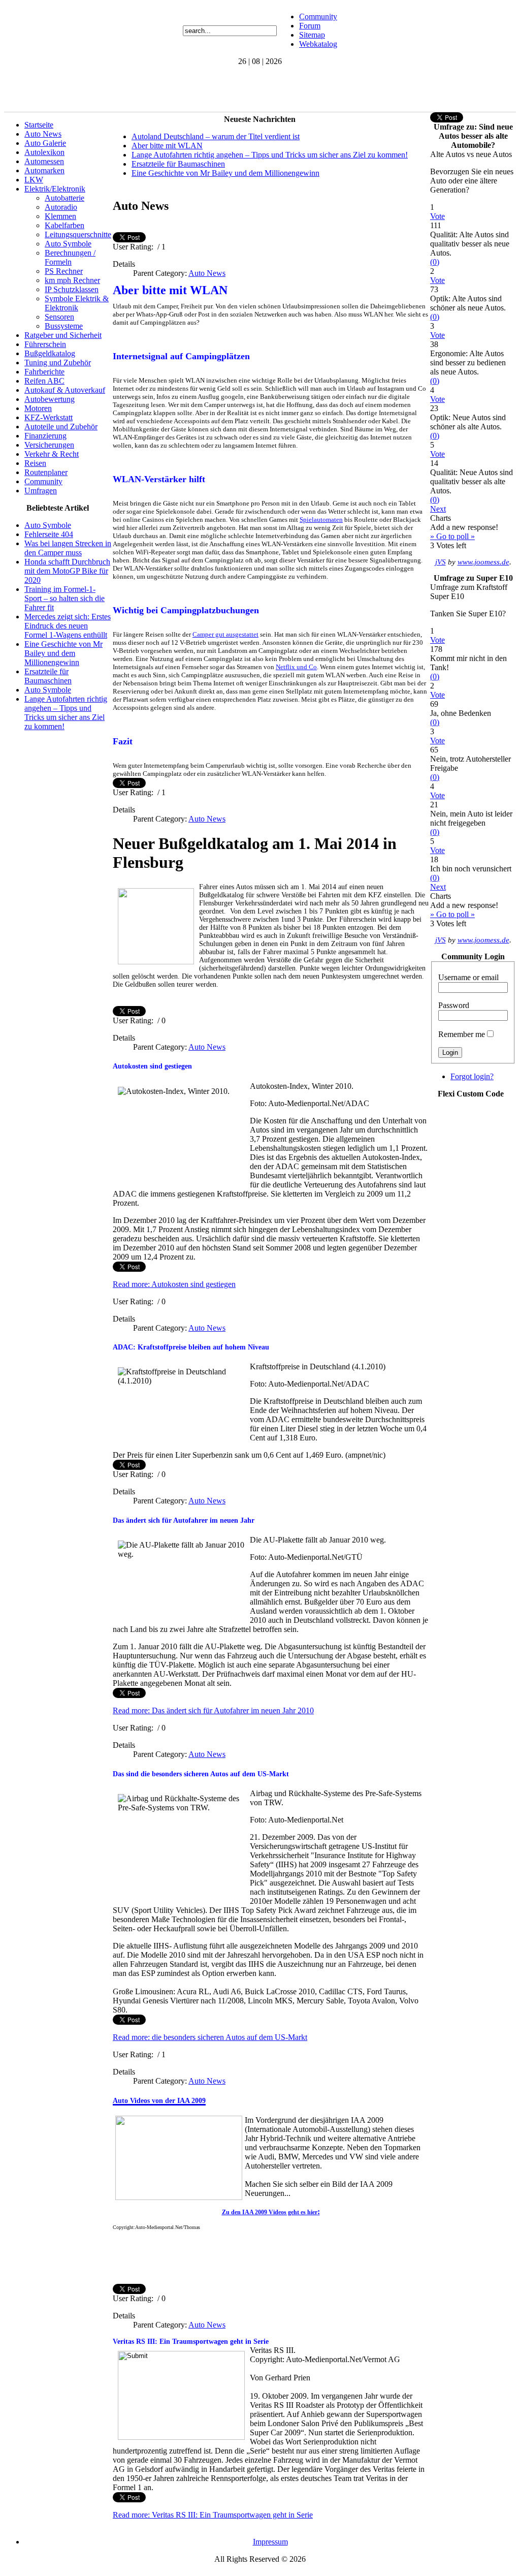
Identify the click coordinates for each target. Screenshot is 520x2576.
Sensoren (59, 317)
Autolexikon (44, 152)
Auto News (43, 134)
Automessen (44, 161)
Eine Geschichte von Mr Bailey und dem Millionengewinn (63, 653)
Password (454, 1005)
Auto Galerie (45, 143)
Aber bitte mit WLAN (167, 146)
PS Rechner (64, 271)
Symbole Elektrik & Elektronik (77, 303)
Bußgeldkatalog (50, 353)
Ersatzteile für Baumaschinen (48, 676)
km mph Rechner (72, 280)
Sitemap (312, 35)
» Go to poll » (452, 536)
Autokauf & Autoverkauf (65, 390)
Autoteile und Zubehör (61, 427)
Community (318, 17)
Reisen (35, 463)
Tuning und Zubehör (58, 363)
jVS (441, 562)
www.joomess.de (483, 562)
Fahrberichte (44, 372)
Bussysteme (64, 326)
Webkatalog (318, 44)
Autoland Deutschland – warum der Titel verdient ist (216, 136)
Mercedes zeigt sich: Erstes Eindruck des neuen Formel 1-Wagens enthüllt (68, 626)
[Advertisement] (189, 89)
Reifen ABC (44, 381)
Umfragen (41, 491)
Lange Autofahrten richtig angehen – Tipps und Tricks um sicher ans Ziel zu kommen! (66, 713)
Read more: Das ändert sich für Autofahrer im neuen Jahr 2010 (213, 1710)
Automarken (44, 170)
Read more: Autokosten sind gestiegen (174, 1284)
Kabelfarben (64, 225)
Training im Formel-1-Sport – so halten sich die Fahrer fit (64, 598)
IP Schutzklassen (72, 289)
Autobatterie (64, 198)
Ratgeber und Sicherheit (63, 335)
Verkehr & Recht (52, 454)
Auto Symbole (68, 244)
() (435, 262)
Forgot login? (472, 1076)
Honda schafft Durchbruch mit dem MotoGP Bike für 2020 (67, 571)
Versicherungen (49, 445)
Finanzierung (45, 436)
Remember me (462, 1034)
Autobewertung (50, 399)
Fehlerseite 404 (49, 534)
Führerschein (45, 344)
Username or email (468, 977)
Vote (437, 216)
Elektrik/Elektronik (55, 189)
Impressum (270, 2542)
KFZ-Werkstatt (48, 417)
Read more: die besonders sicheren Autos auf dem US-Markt (210, 2037)
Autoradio (61, 207)
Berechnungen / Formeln (70, 257)
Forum (310, 26)
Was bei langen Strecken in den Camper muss (68, 548)
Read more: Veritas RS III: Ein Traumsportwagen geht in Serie (213, 2515)
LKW (34, 180)
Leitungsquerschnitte (78, 234)
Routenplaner (46, 472)
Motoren (38, 408)
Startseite (39, 125)
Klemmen (60, 216)
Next (438, 509)
